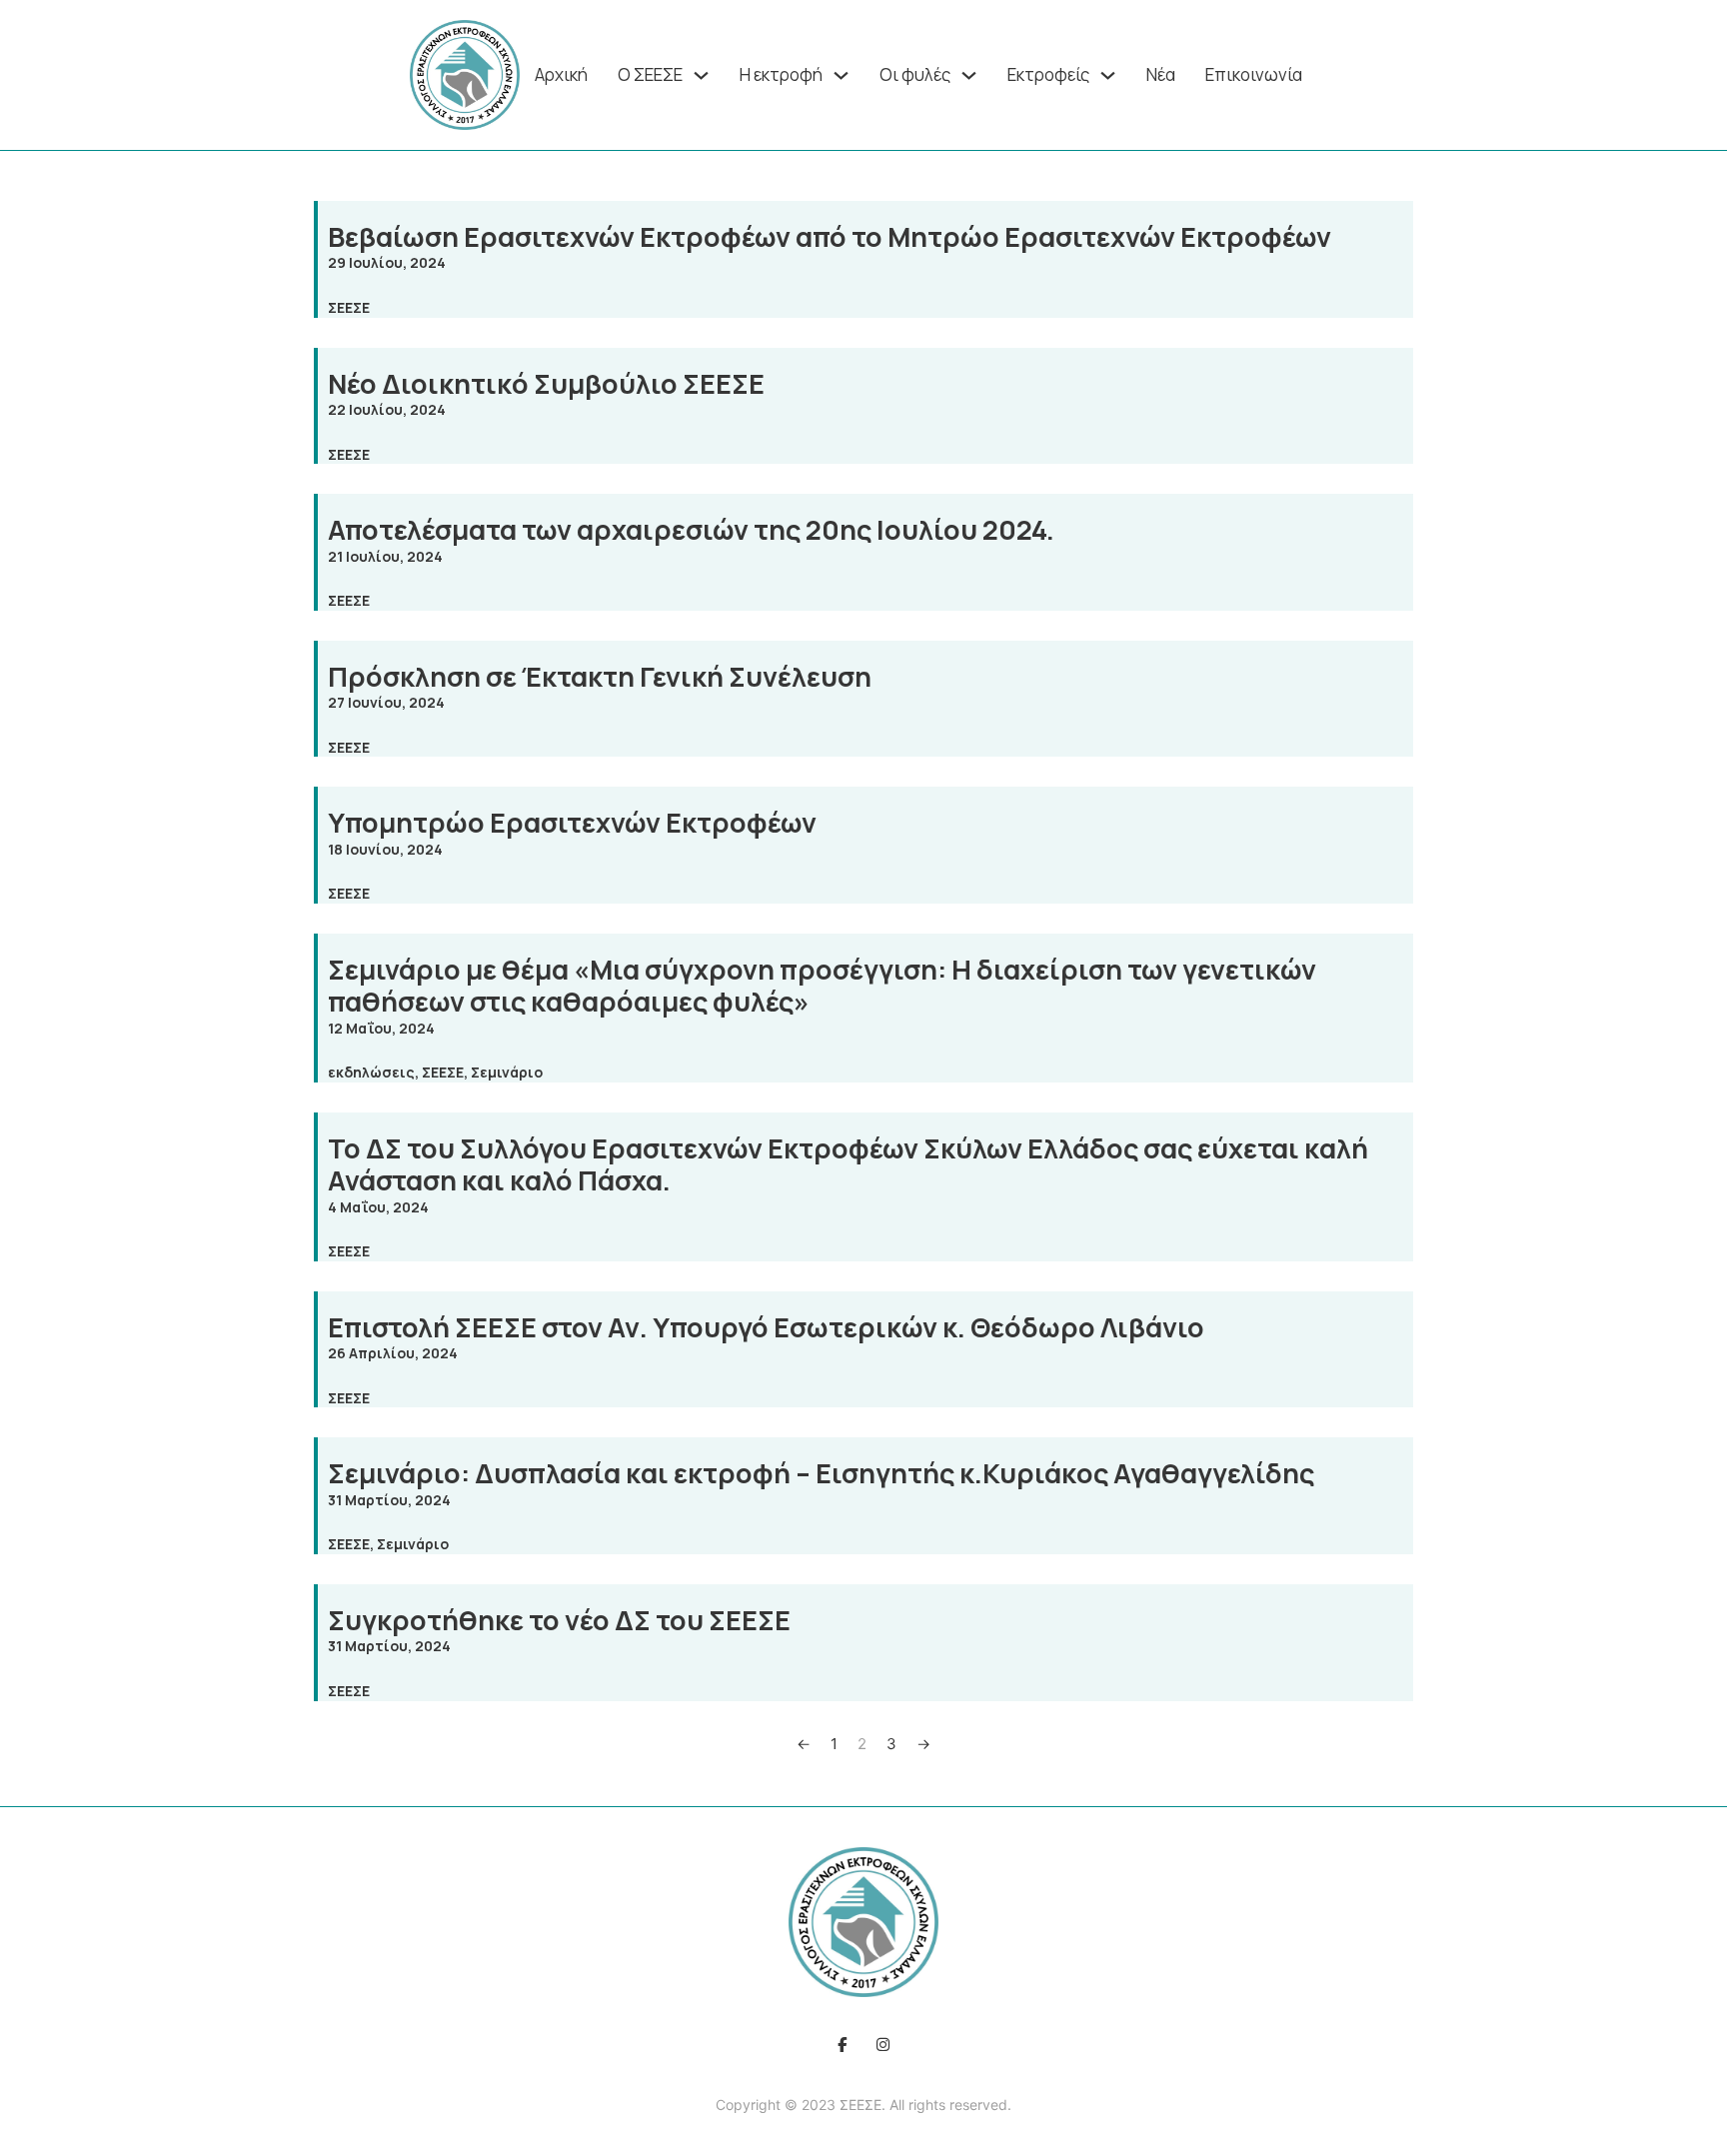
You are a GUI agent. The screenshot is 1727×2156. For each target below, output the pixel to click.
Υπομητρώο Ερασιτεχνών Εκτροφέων (572, 822)
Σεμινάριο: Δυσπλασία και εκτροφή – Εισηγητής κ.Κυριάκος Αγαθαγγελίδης (821, 1473)
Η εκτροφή (781, 74)
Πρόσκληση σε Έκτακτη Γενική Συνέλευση (600, 676)
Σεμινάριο (507, 1072)
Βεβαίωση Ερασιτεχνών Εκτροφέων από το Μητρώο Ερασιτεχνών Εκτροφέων (830, 236)
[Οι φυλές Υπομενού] (969, 75)
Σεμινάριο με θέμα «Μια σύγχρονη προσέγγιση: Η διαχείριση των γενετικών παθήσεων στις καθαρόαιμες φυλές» (822, 985)
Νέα (1161, 74)
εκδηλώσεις (371, 1072)
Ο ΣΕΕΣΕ (650, 74)
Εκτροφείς (1048, 74)
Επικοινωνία (1254, 74)
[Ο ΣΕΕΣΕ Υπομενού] (701, 75)
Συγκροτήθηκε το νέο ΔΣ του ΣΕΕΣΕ (559, 1620)
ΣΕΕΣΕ (349, 307)
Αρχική (561, 74)
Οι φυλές (915, 74)
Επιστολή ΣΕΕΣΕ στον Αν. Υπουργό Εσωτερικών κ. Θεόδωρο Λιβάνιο (766, 1327)
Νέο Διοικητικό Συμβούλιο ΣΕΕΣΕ (546, 383)
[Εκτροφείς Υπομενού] (1108, 75)
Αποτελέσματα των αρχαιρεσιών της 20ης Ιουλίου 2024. (691, 529)
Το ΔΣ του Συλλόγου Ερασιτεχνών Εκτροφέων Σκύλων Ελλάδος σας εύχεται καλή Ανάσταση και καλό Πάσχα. (848, 1164)
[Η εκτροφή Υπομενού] (841, 75)
